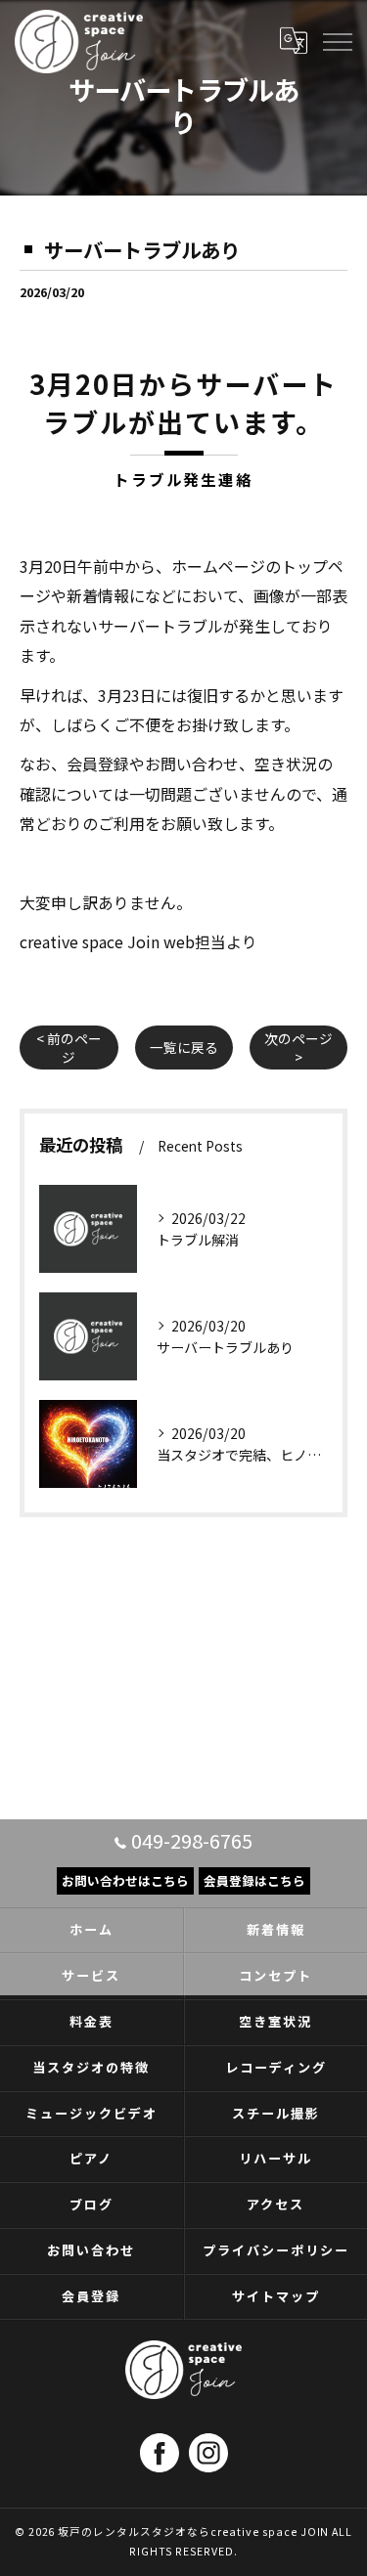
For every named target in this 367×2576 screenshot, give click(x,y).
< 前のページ (69, 1048)
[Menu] (337, 41)
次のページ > (298, 1048)
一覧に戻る (184, 1047)
